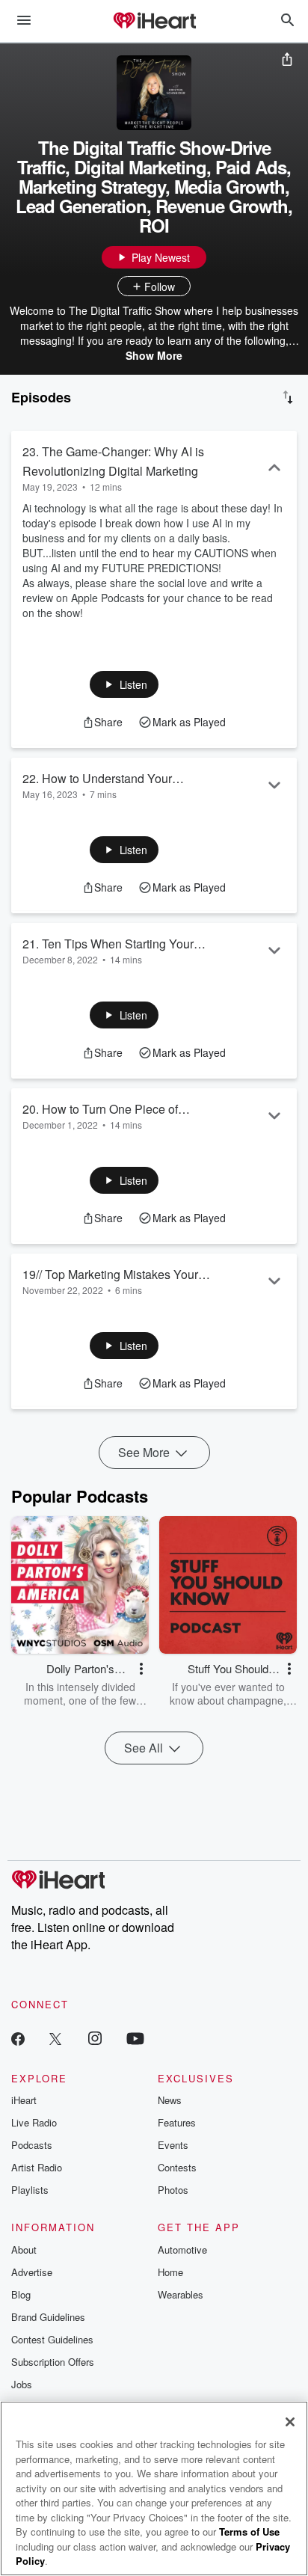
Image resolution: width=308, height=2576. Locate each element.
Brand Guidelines (48, 2317)
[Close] (290, 2422)
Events (173, 2145)
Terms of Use (249, 2531)
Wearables (181, 2294)
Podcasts (32, 2145)
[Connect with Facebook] (18, 2038)
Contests (177, 2167)
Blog (21, 2294)
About (24, 2250)
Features (177, 2122)
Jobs (22, 2384)
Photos (173, 2190)
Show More (154, 355)
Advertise (32, 2272)
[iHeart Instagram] (95, 2038)
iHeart (24, 2100)
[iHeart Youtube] (135, 2038)
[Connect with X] (55, 2038)
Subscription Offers (53, 2362)
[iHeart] (154, 22)
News (170, 2100)
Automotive (182, 2250)
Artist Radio (37, 2167)
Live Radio (34, 2122)
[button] (124, 684)
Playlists (30, 2190)
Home (170, 2272)
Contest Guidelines (52, 2339)
